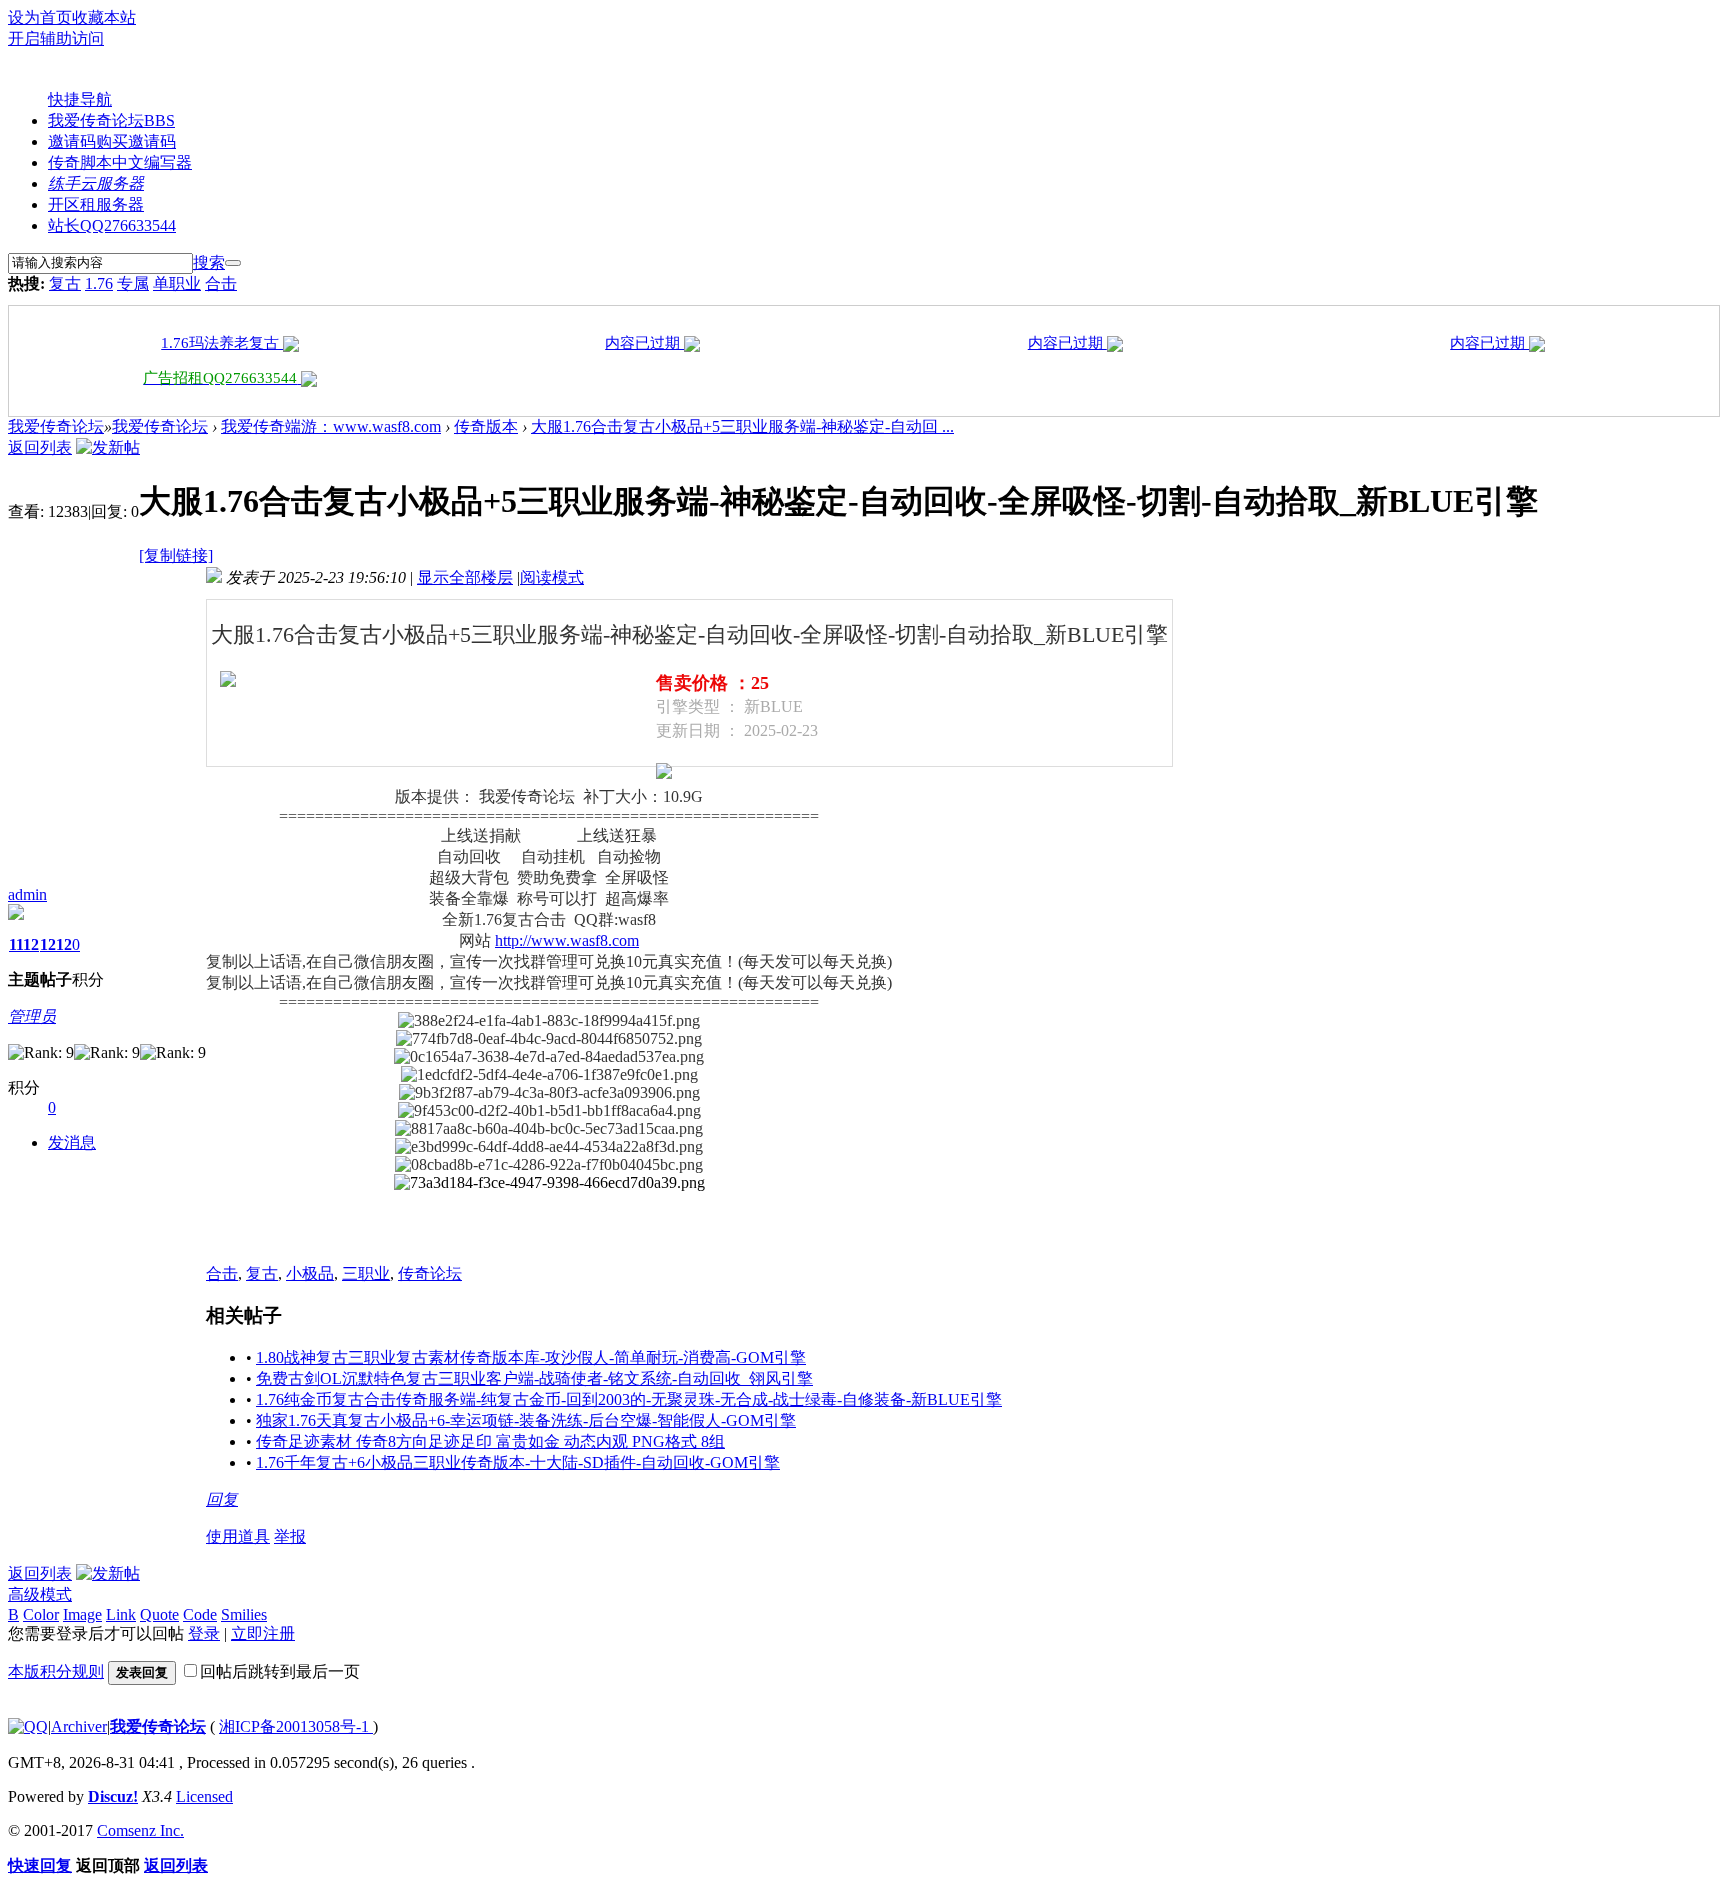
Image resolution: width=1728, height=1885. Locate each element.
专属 (133, 283)
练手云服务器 (96, 183)
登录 (204, 1633)
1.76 (99, 283)
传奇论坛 (430, 1273)
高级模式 (40, 1594)
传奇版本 (486, 426)
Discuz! (113, 1796)
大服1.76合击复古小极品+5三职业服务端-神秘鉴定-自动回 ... (742, 426)
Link (121, 1614)
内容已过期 (644, 343)
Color (41, 1614)
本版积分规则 (56, 1671)
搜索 (209, 262)
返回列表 (40, 447)
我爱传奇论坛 (111, 120)
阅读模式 (552, 577)
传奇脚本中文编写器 (120, 162)
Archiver (79, 1726)
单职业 (177, 283)
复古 (65, 283)
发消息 (72, 1142)
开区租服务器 (96, 204)
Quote (159, 1614)
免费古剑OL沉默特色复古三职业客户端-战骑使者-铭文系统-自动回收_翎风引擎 (534, 1378)
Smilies (244, 1614)
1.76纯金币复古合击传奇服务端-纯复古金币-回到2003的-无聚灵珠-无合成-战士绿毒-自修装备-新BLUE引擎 (629, 1399)
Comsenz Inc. (140, 1830)
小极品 (310, 1273)
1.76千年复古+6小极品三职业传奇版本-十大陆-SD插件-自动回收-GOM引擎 (518, 1462)
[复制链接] (176, 555)
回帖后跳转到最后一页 (280, 1671)
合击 (221, 283)
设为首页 (40, 17)
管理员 (32, 1016)
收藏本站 (104, 17)
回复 (222, 1499)
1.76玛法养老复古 (222, 343)
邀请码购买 (112, 141)
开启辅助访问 (56, 38)
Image (82, 1614)
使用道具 (238, 1536)
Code (200, 1614)
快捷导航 (80, 99)
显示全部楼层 (465, 577)
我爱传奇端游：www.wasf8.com (331, 426)
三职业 (366, 1273)
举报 (290, 1536)
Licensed (204, 1796)
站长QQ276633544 (112, 225)
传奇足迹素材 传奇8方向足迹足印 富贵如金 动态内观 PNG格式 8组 (490, 1441)
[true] (233, 263)
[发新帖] (108, 447)
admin (27, 894)
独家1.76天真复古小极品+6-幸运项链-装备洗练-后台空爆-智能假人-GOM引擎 (526, 1420)
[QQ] (28, 1726)
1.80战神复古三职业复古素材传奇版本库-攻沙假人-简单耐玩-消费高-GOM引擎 (531, 1357)
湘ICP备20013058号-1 (296, 1726)
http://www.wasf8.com (567, 940)
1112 (24, 944)
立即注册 (263, 1633)
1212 (56, 944)
